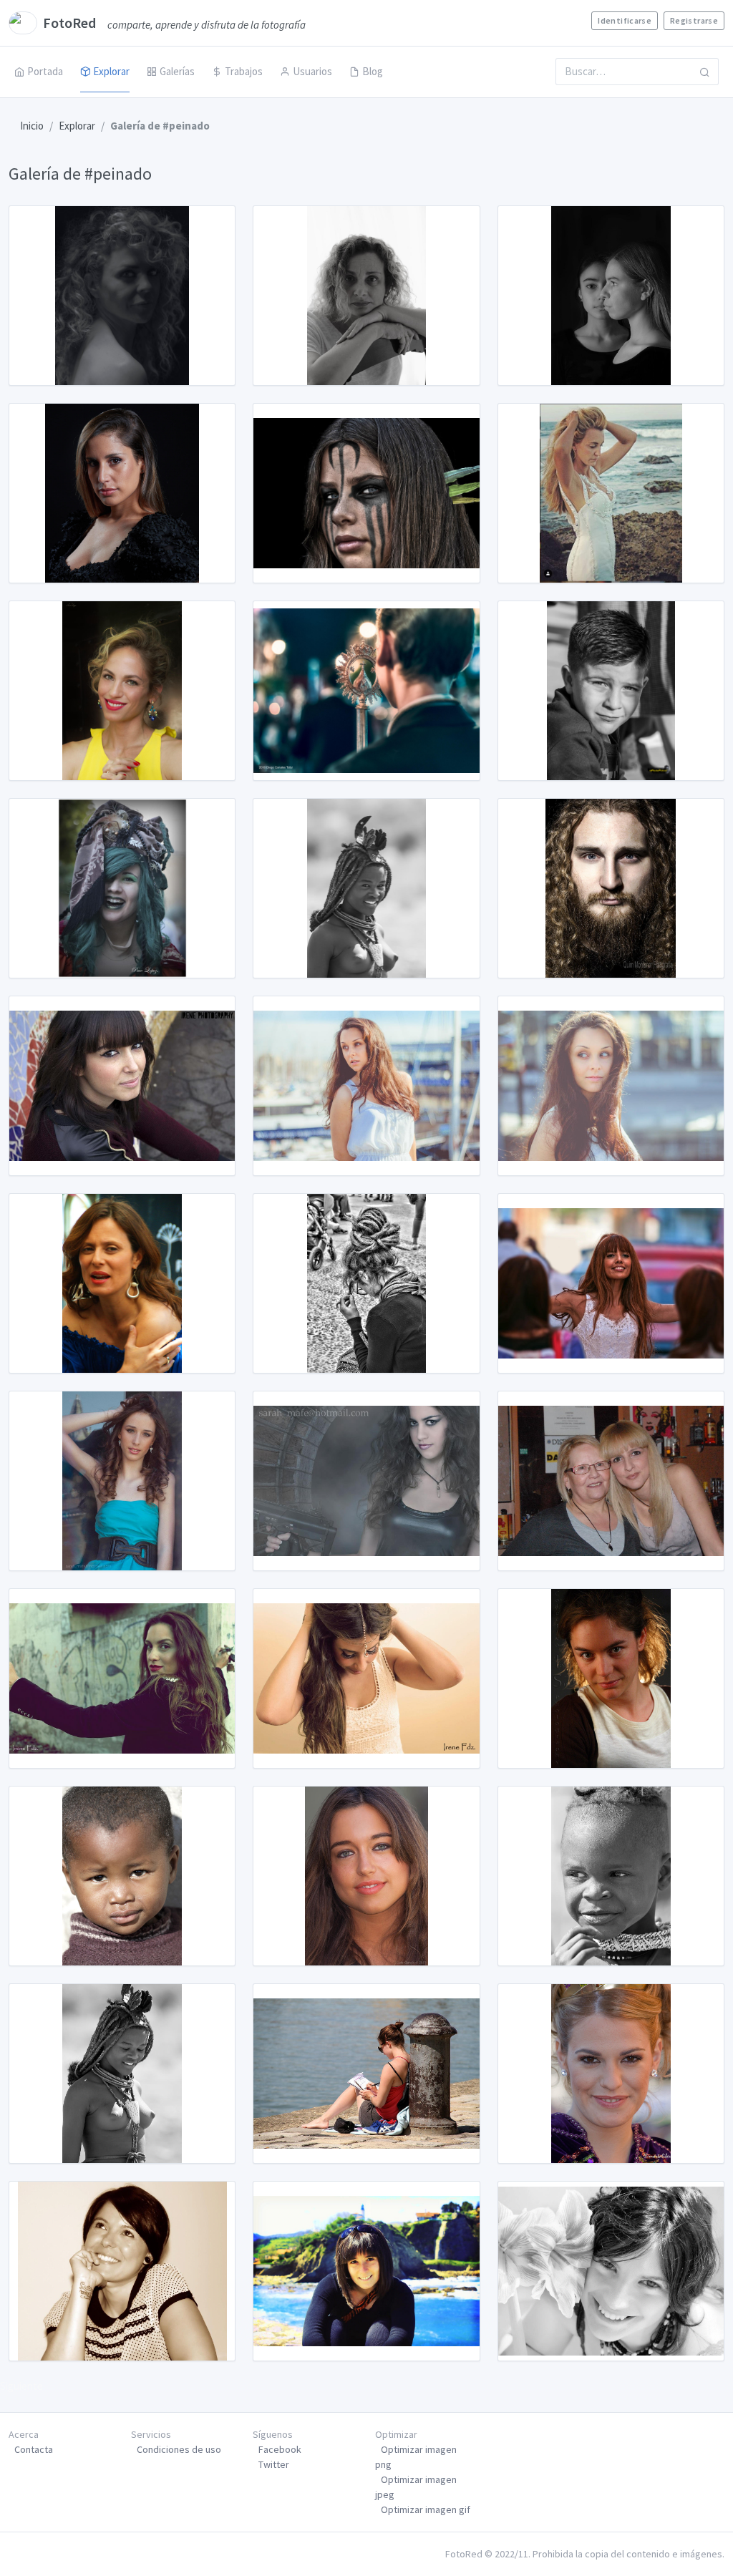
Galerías (177, 71)
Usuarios (312, 71)
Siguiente (21, 2386)
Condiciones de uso (179, 2449)
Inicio (32, 126)
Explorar (111, 71)
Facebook (280, 2449)
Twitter (274, 2464)
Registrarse (694, 20)
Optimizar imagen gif (426, 2509)
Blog (373, 71)
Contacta (34, 2449)
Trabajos (244, 71)
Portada (45, 71)
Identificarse (625, 20)
